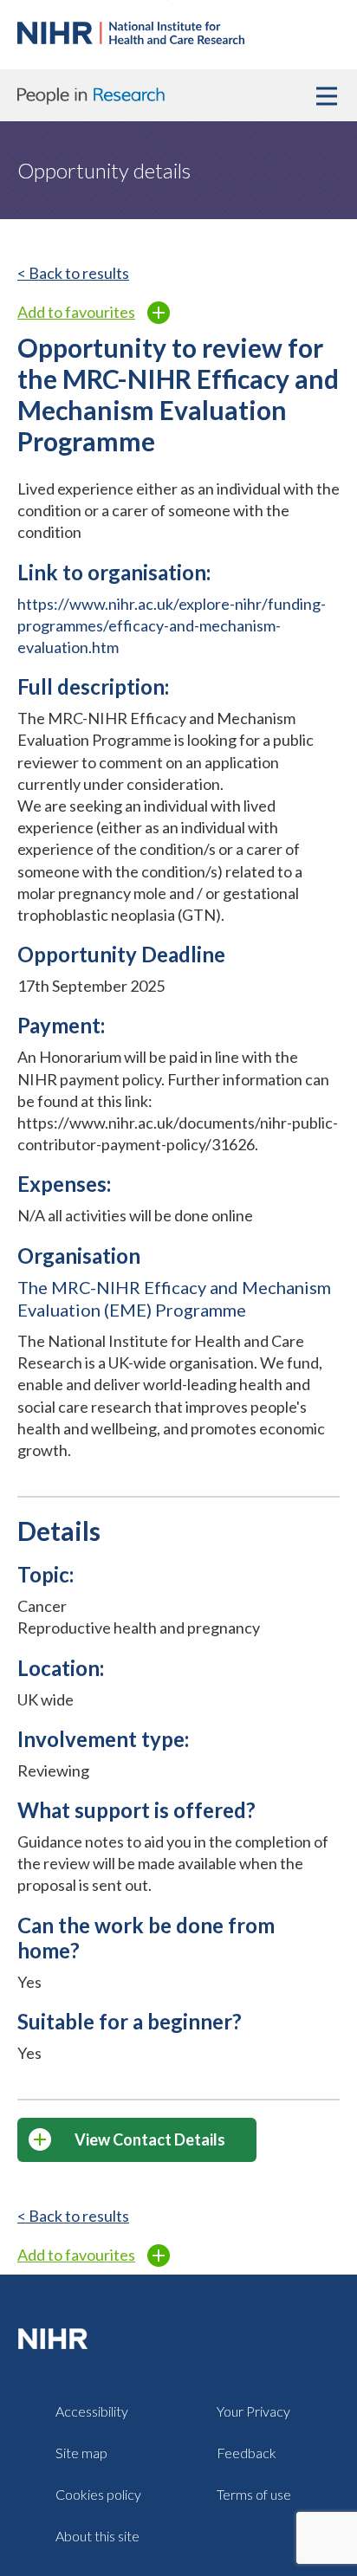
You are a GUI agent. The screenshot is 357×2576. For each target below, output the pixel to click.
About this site (97, 2536)
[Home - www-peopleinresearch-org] (131, 38)
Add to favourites (76, 312)
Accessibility (92, 2411)
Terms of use (254, 2494)
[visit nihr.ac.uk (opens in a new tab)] (56, 2338)
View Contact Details (150, 2139)
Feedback (247, 2453)
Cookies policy (98, 2494)
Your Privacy (253, 2411)
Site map (81, 2453)
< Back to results (73, 273)
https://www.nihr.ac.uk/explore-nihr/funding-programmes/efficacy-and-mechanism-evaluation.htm (172, 625)
